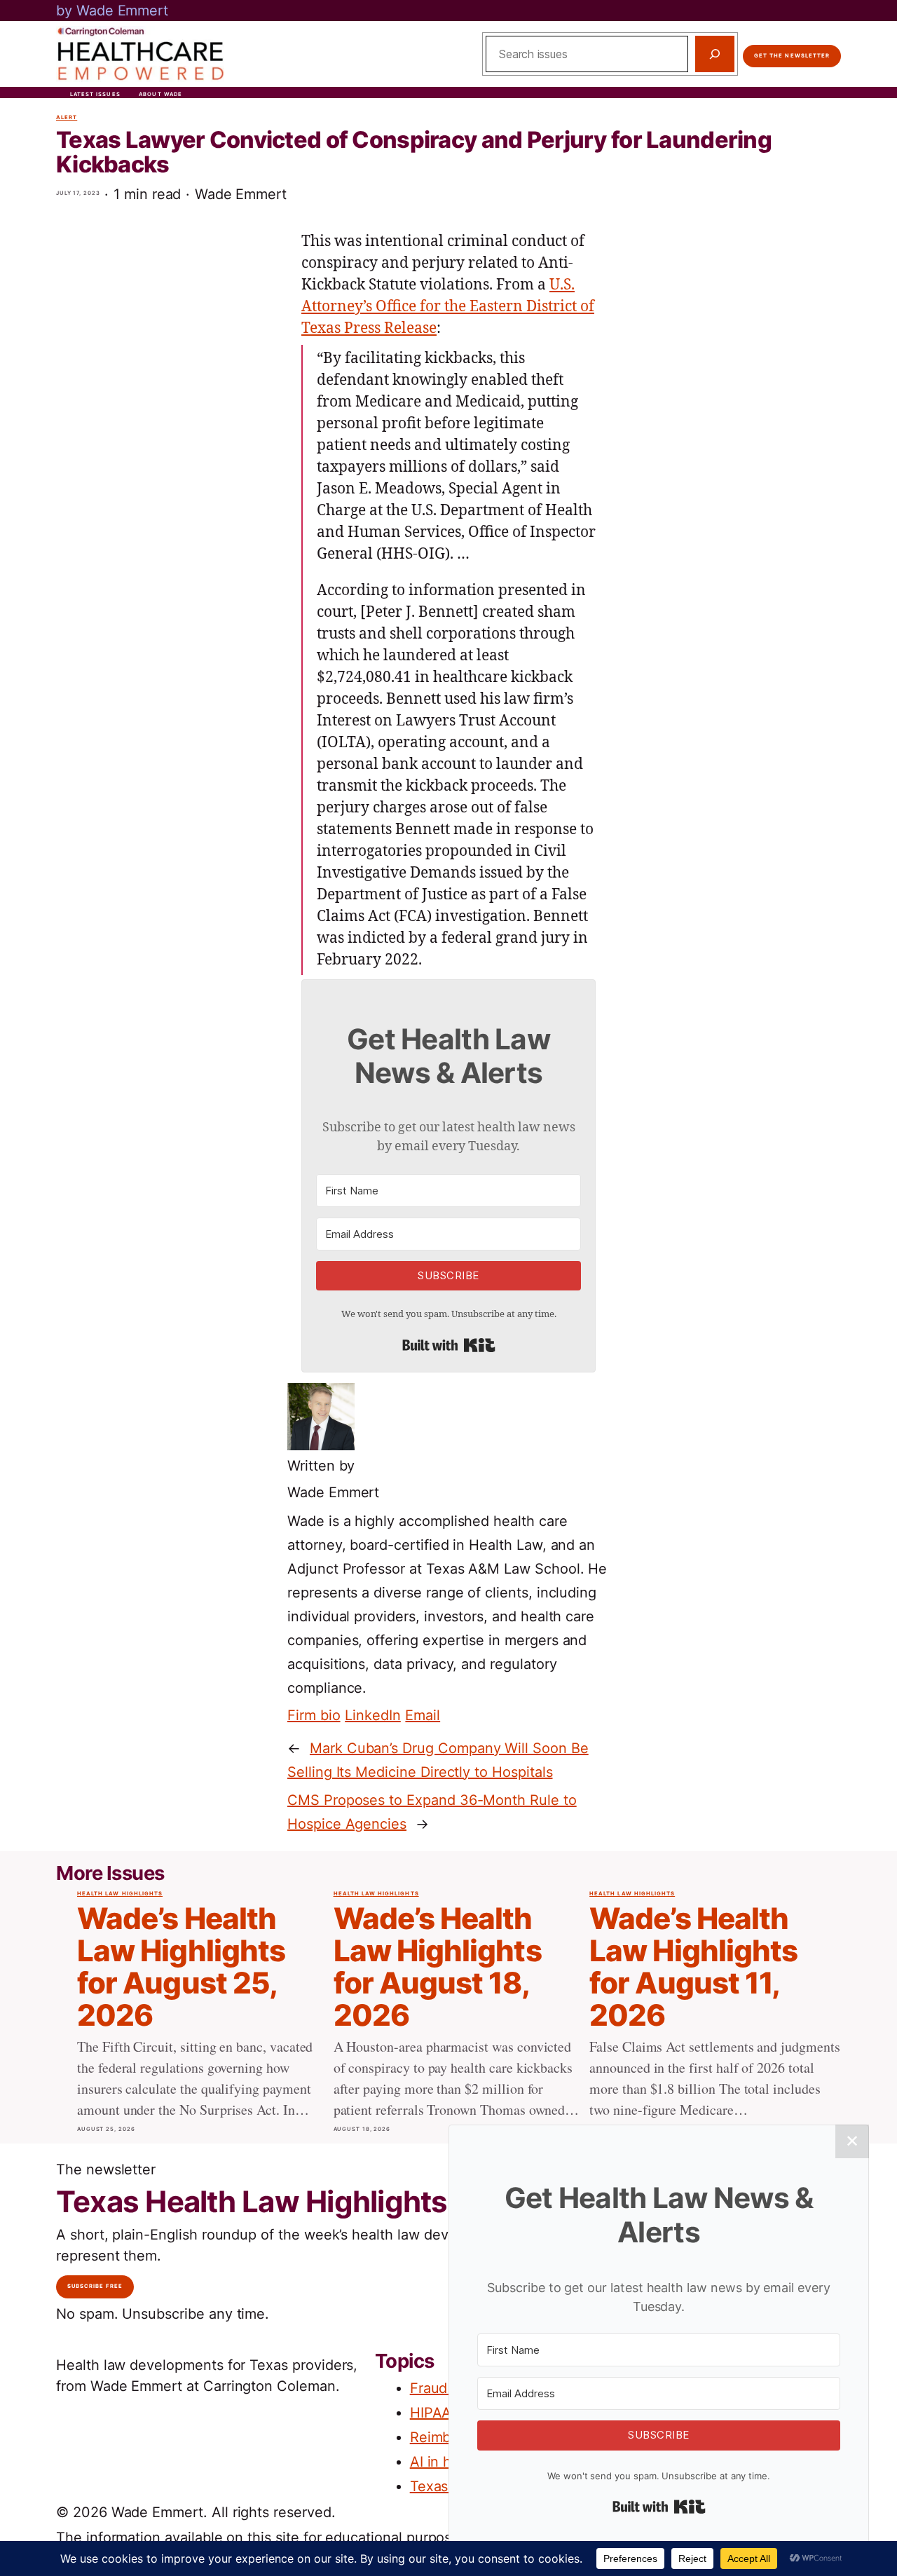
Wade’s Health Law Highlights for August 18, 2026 (438, 1967)
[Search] (715, 54)
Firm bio (314, 1715)
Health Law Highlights (120, 1894)
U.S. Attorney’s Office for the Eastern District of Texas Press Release (448, 307)
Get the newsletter (792, 56)
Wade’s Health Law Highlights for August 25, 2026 (181, 1967)
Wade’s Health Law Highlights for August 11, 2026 (693, 1967)
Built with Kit (449, 1345)
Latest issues (95, 94)
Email (423, 1715)
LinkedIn (373, 1715)
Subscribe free (95, 2286)
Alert (67, 117)
